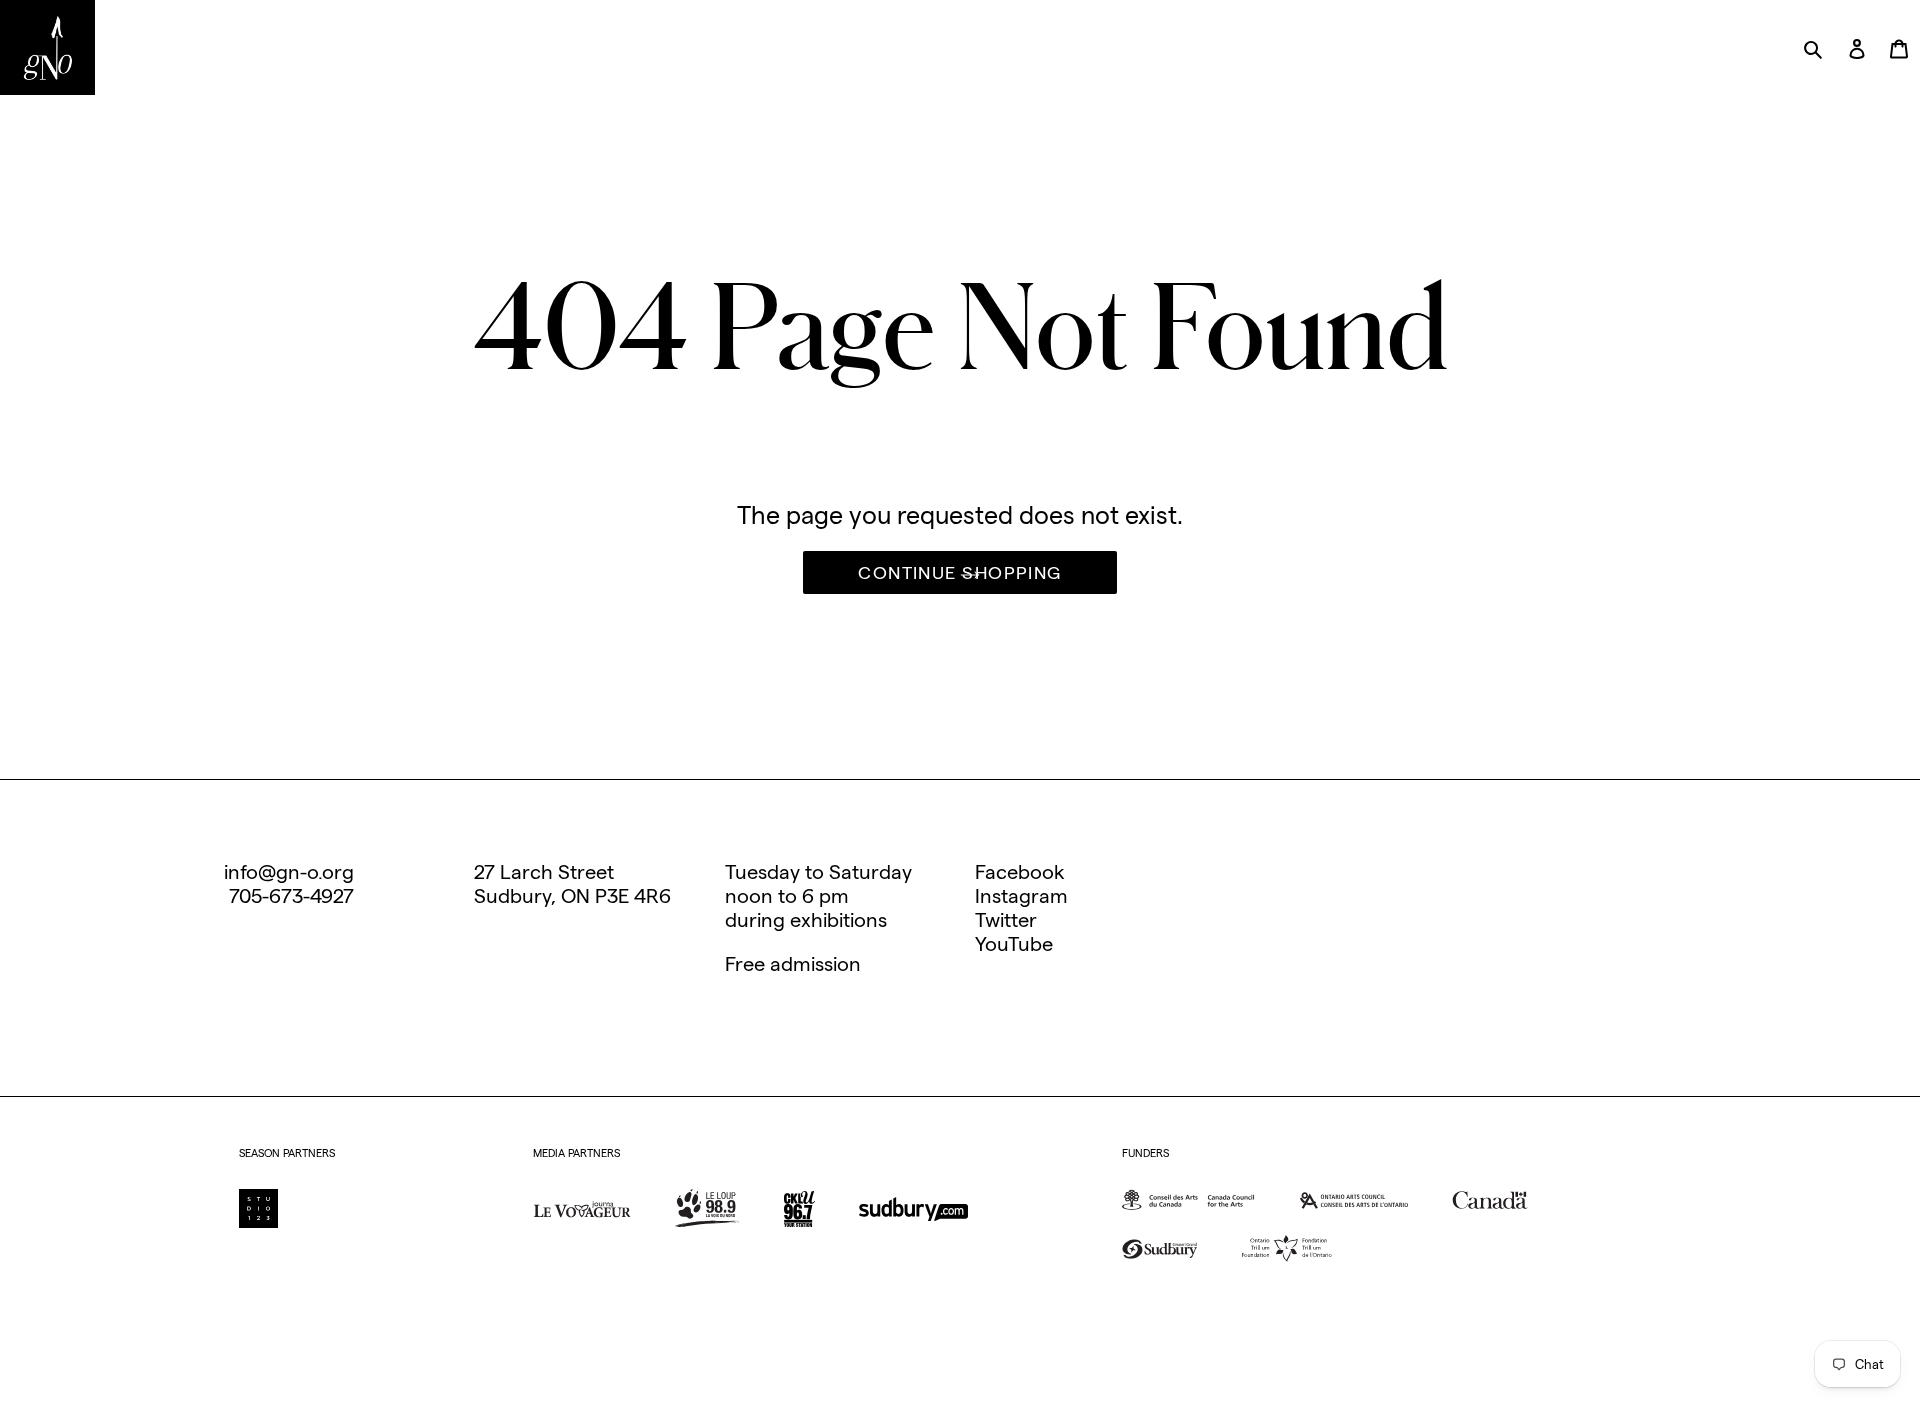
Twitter (1006, 920)
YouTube (1014, 944)
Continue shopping (959, 572)
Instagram (1021, 896)
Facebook (1020, 872)
